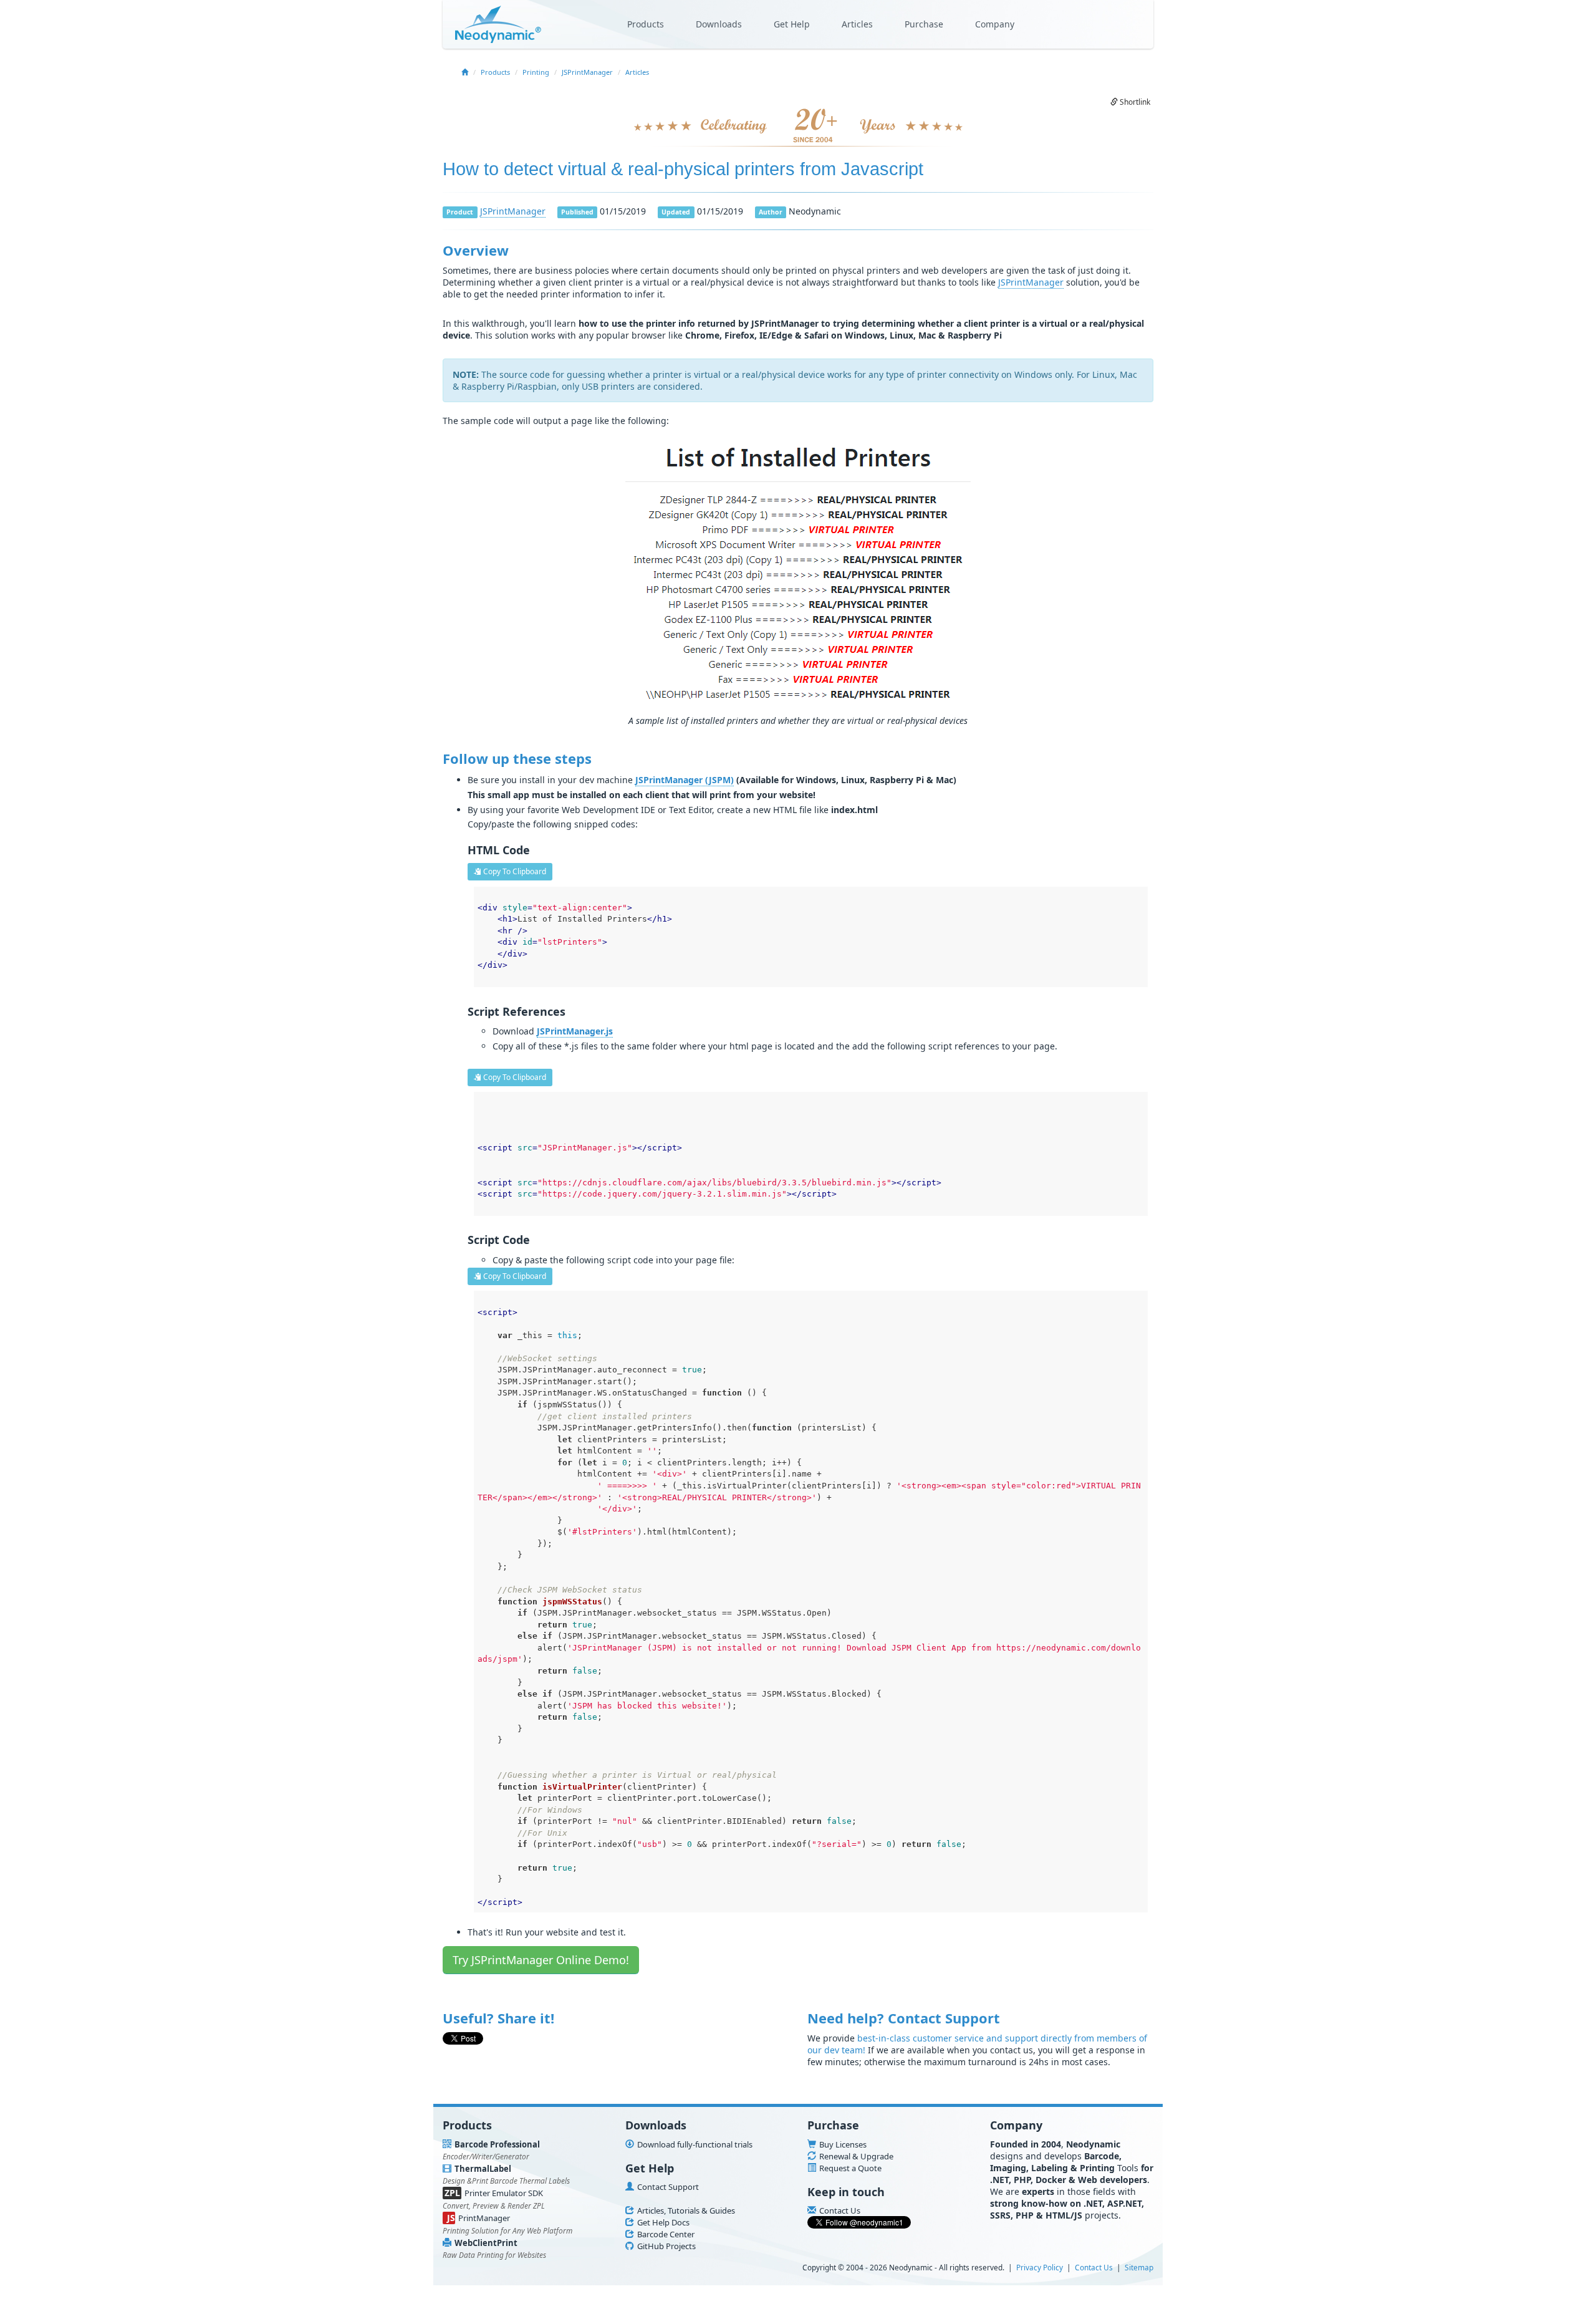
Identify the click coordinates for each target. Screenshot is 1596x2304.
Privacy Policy (1040, 2267)
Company (995, 24)
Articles (857, 24)
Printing (536, 72)
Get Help (792, 24)
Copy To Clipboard (514, 871)
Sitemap (1139, 2267)
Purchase (924, 24)
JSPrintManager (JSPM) (685, 780)
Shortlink (1134, 102)
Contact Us (1094, 2267)
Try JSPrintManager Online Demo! (541, 1960)
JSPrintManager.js (575, 1031)
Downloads (719, 24)
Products (646, 24)
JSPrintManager (587, 72)
